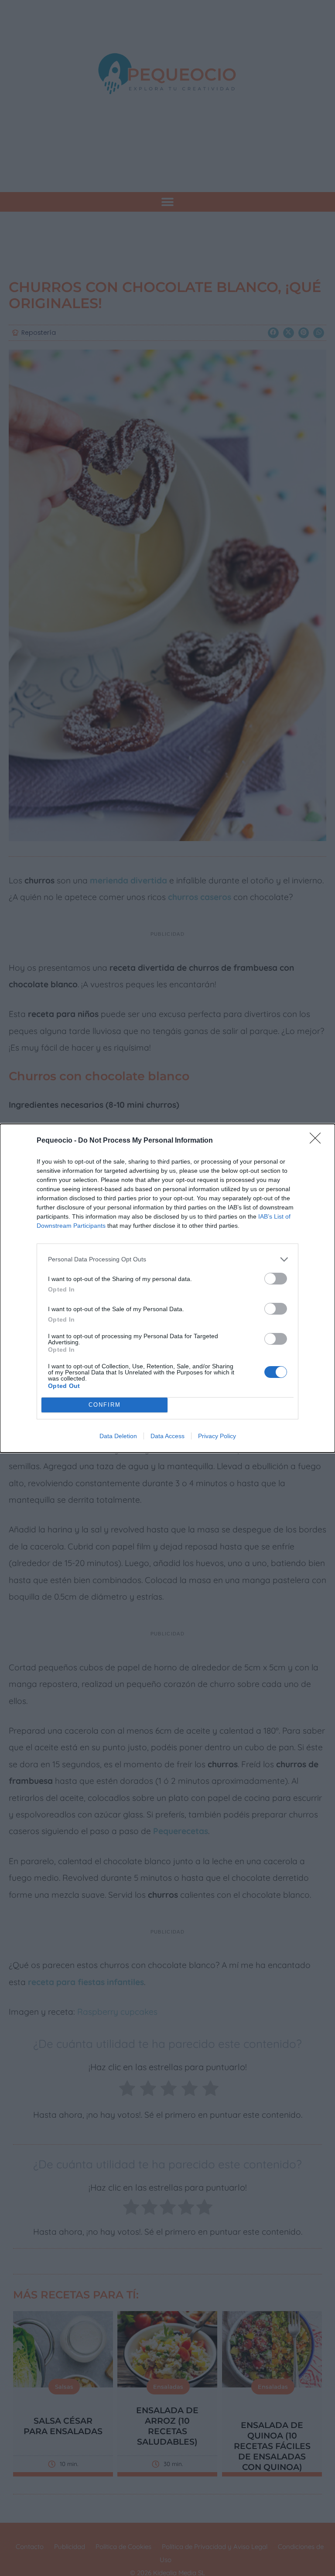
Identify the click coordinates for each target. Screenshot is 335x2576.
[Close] (318, 1141)
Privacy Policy (217, 1436)
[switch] (276, 1279)
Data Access (167, 1436)
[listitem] (167, 1259)
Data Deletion (118, 1436)
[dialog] (167, 1288)
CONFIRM (105, 1405)
